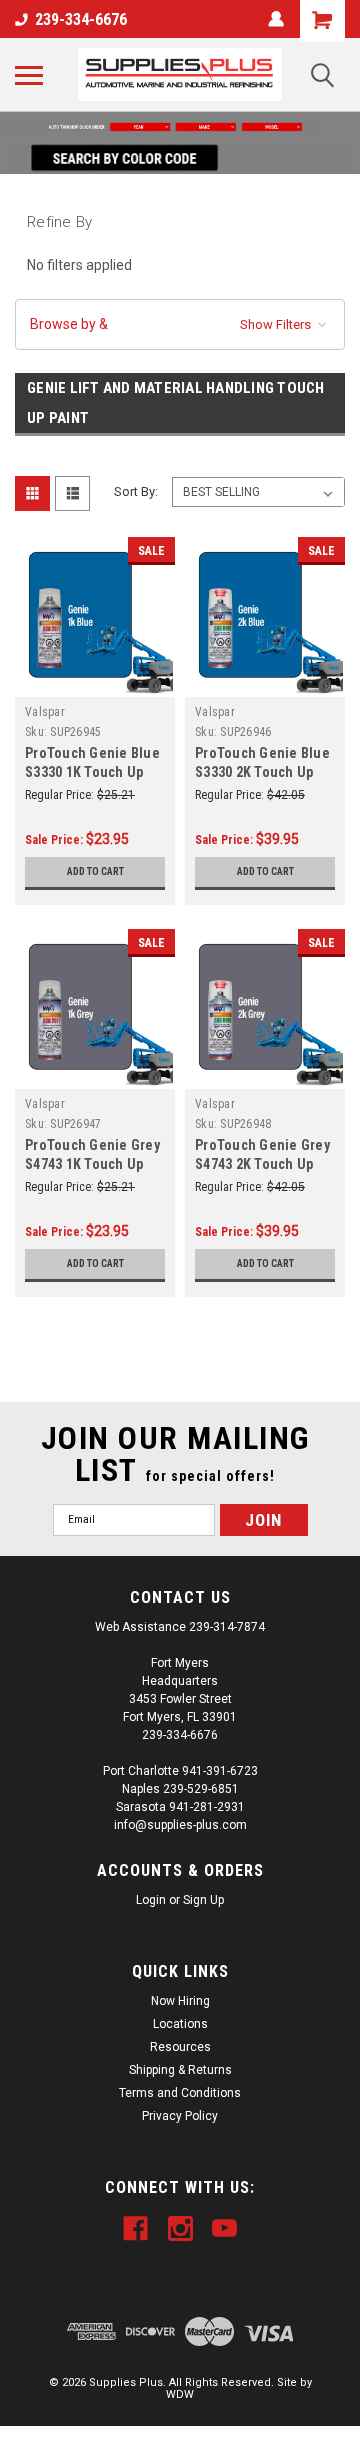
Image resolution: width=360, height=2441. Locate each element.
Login (151, 1900)
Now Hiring (180, 2001)
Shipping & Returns (180, 2070)
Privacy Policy (180, 2116)
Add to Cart (95, 871)
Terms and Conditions (180, 2093)
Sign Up (203, 1900)
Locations (180, 2024)
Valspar (45, 712)
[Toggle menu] (29, 75)
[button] (180, 127)
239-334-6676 (81, 19)
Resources (180, 2047)
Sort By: (136, 491)
